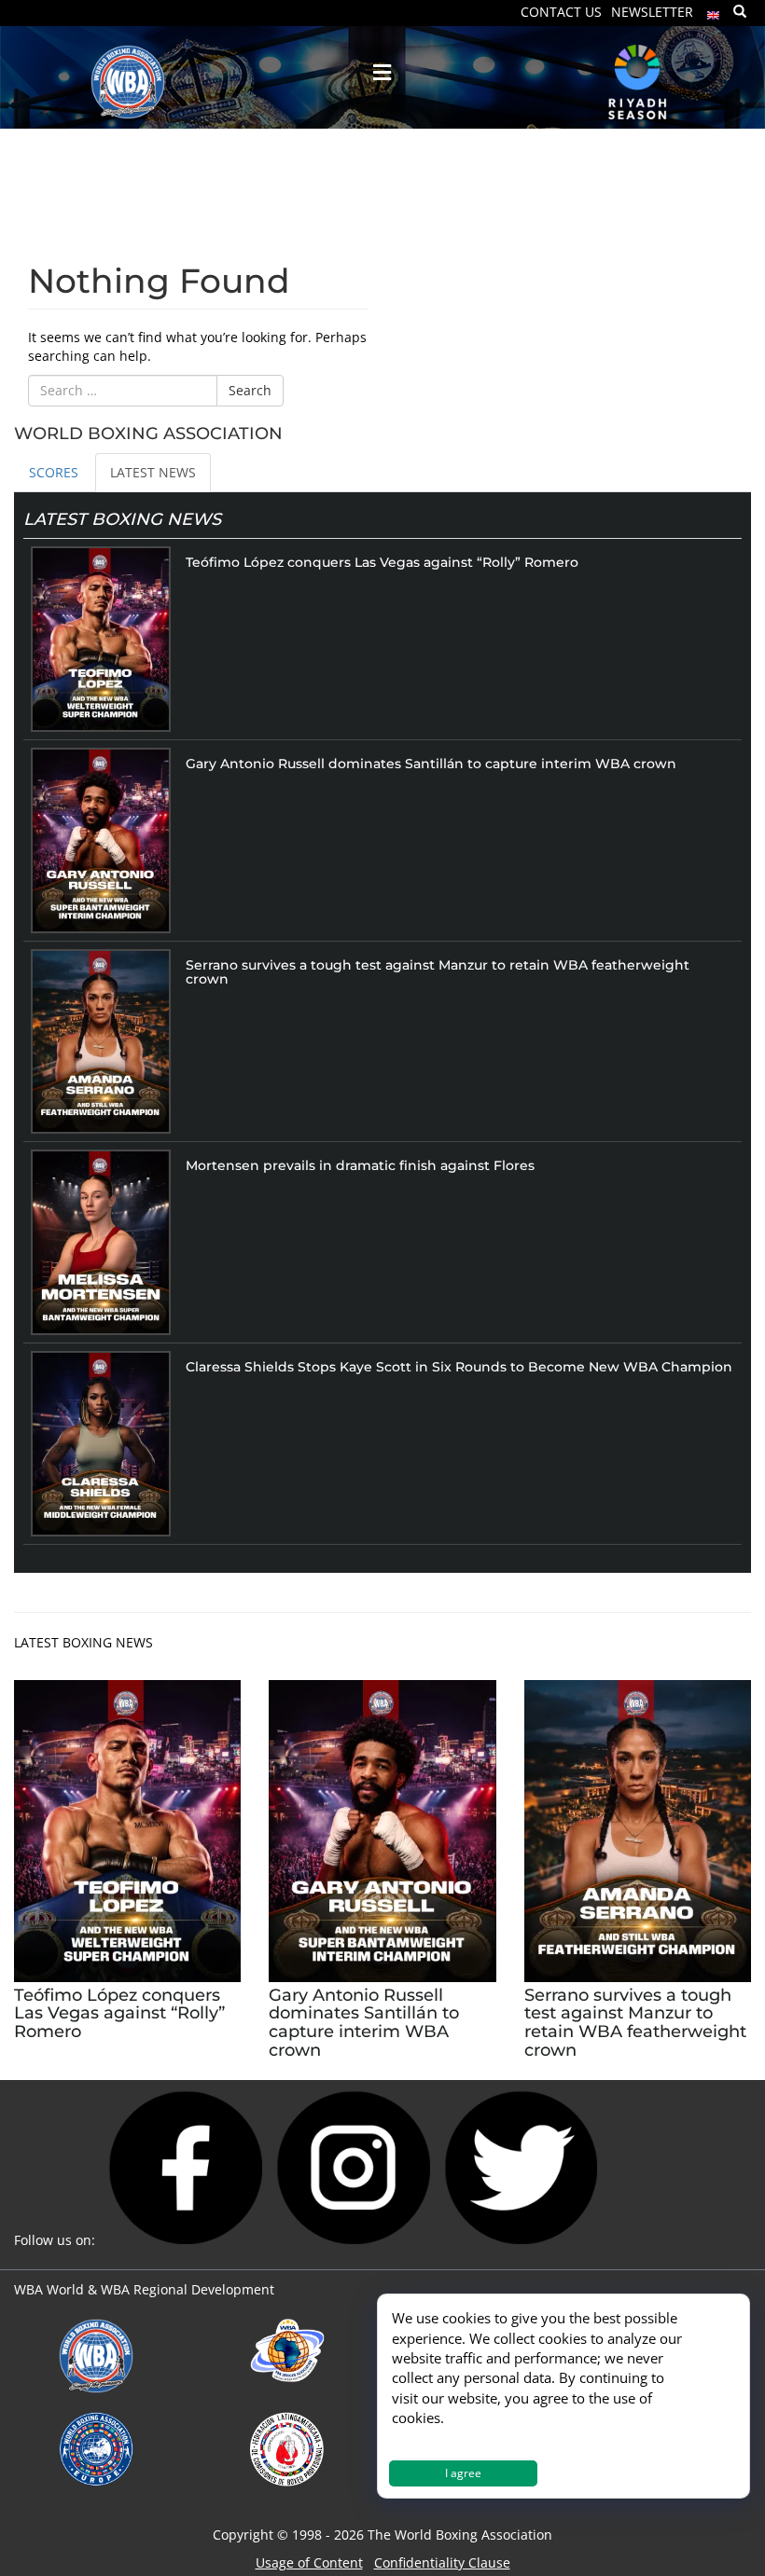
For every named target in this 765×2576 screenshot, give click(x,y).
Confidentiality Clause (442, 2562)
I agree (463, 2473)
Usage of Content (309, 2562)
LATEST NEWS (153, 472)
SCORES (54, 472)
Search (250, 390)
